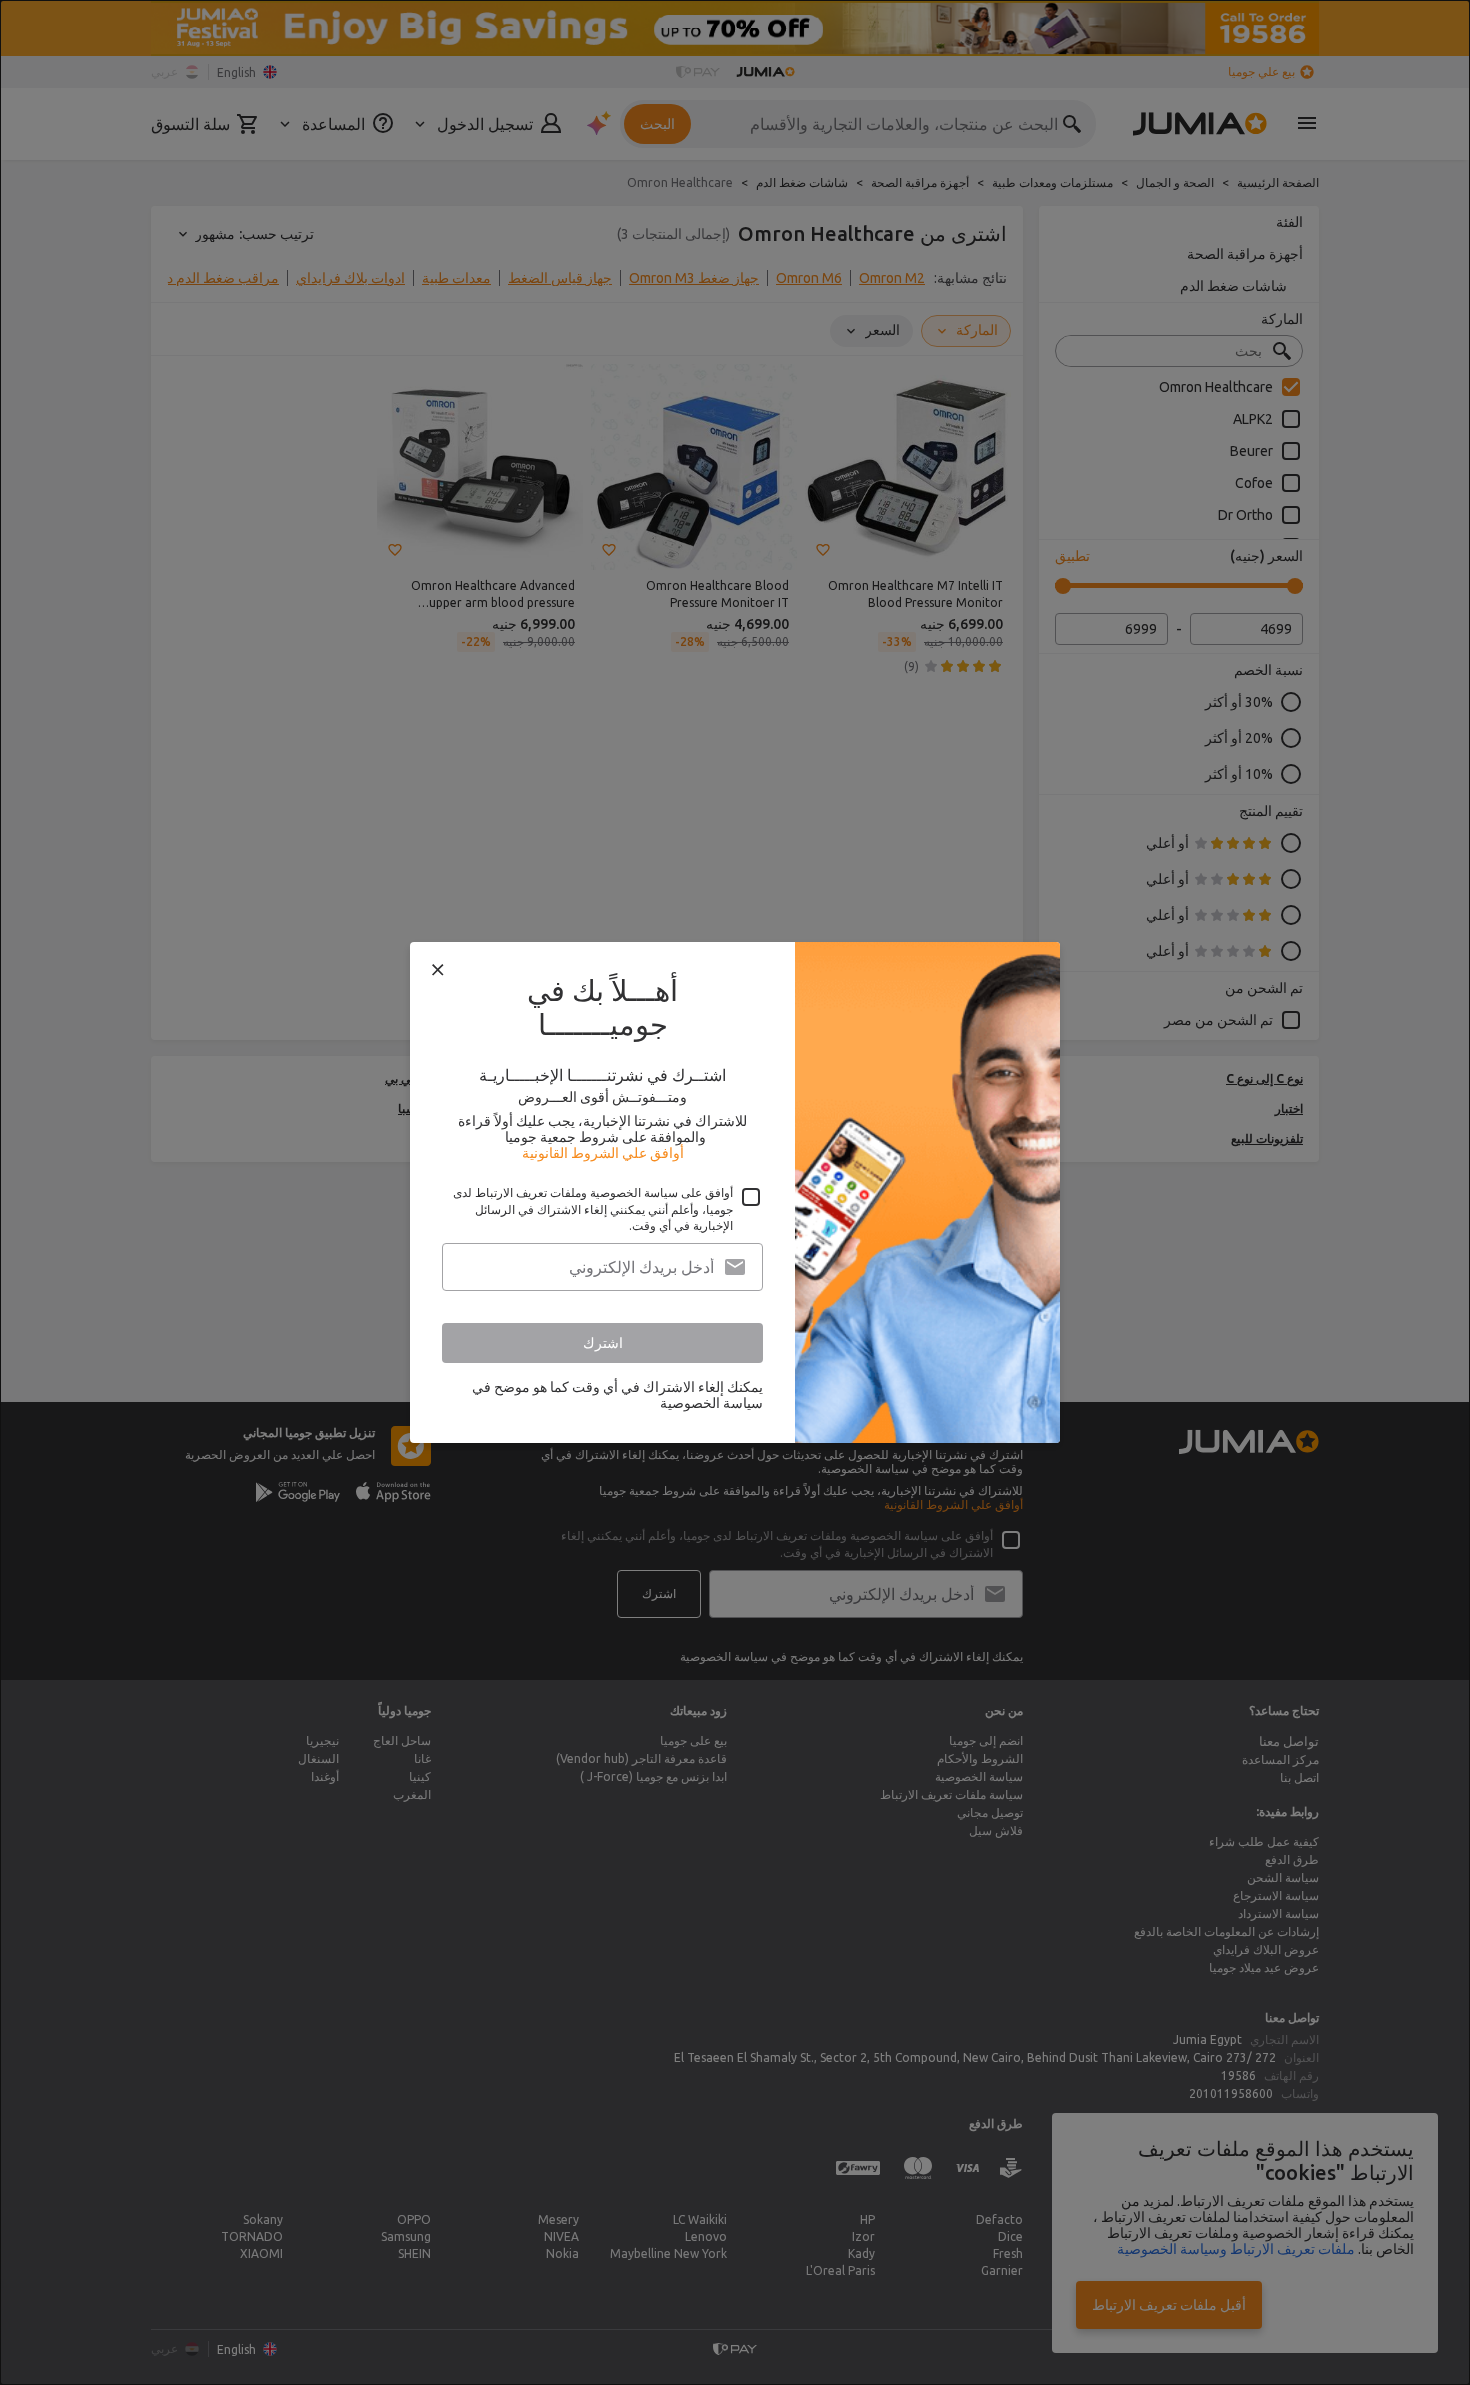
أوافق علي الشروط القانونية (603, 1153)
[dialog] (735, 1192)
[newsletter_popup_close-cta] (438, 970)
